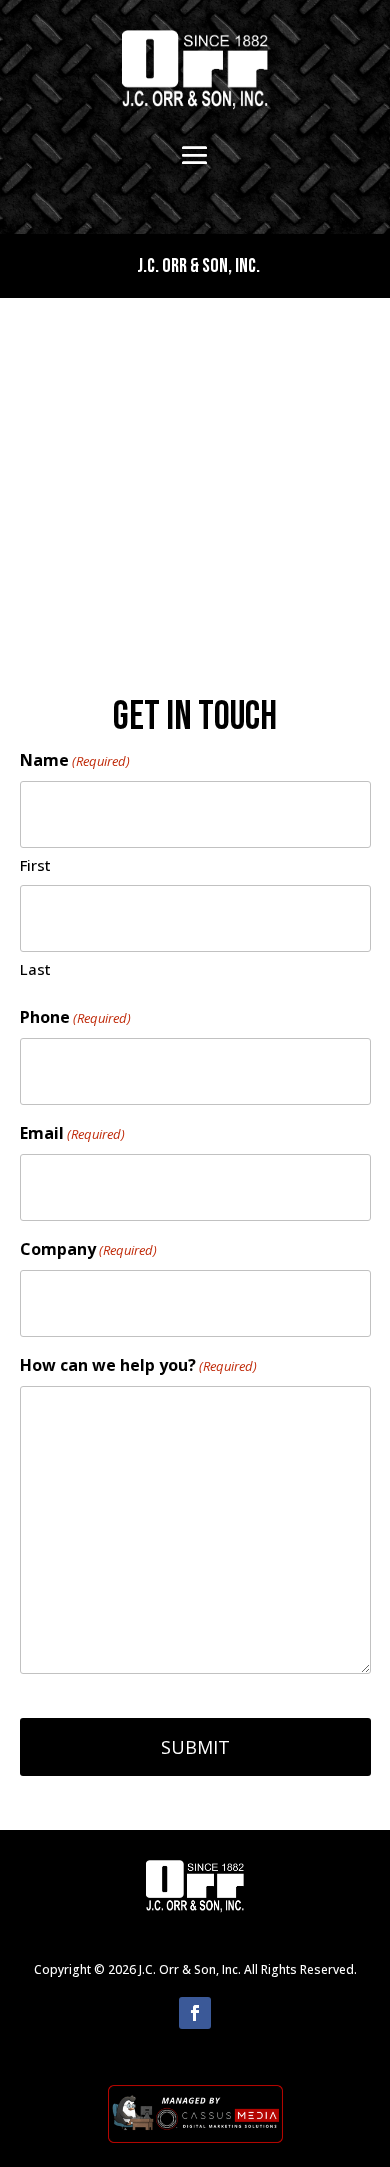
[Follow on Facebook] (195, 2013)
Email (72, 1133)
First (35, 865)
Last (35, 969)
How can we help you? (138, 1365)
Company (88, 1249)
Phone (75, 1017)
